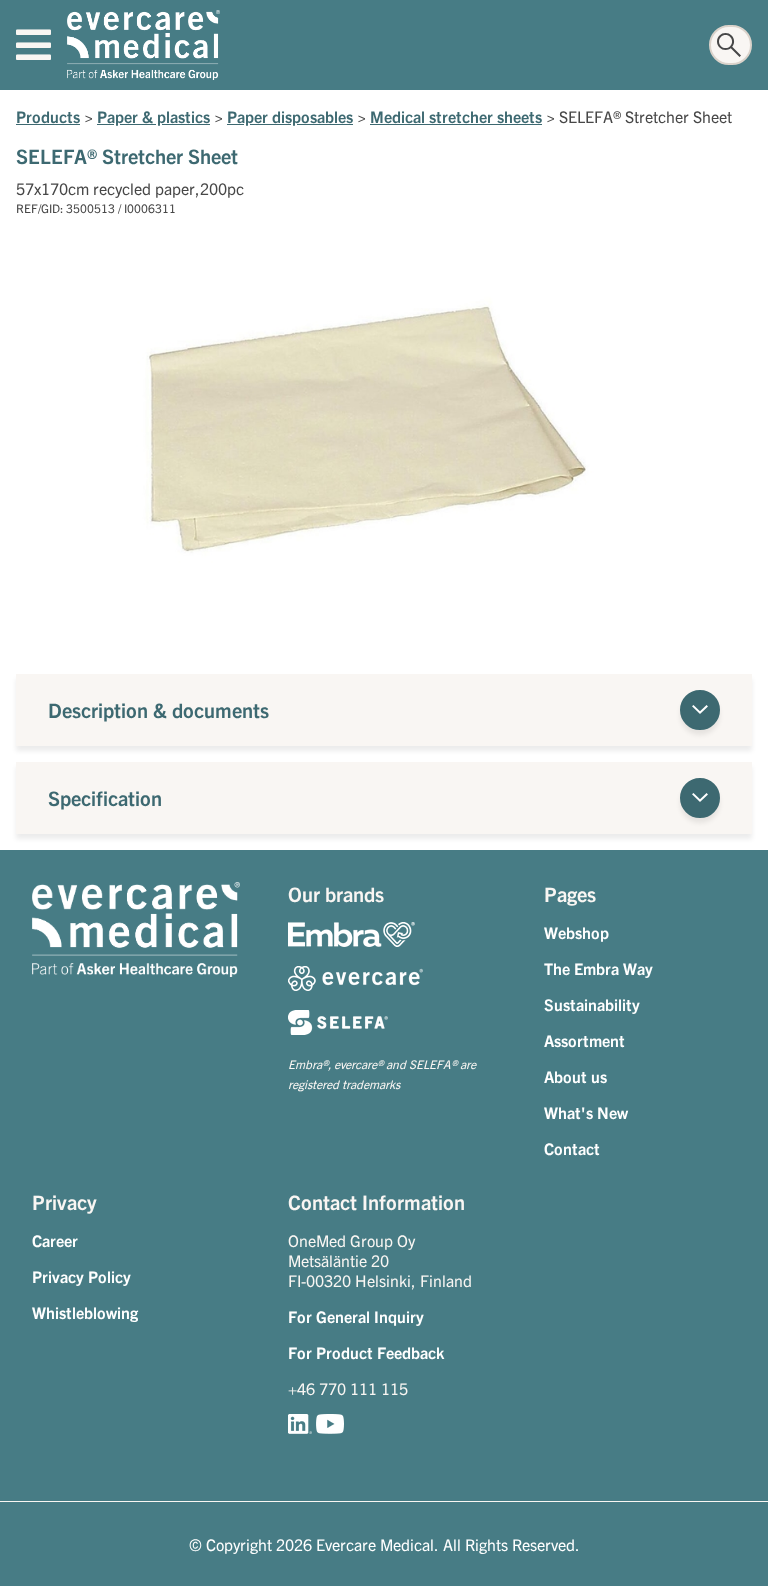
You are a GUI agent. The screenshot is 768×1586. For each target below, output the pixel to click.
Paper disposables (290, 116)
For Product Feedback (366, 1352)
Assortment (584, 1040)
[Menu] (33, 45)
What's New (586, 1112)
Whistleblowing (85, 1312)
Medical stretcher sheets (456, 116)
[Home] (143, 45)
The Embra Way (598, 968)
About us (575, 1076)
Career (55, 1240)
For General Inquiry (356, 1316)
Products (48, 116)
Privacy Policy (81, 1276)
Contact (572, 1148)
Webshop (576, 932)
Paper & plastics (153, 116)
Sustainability (592, 1004)
